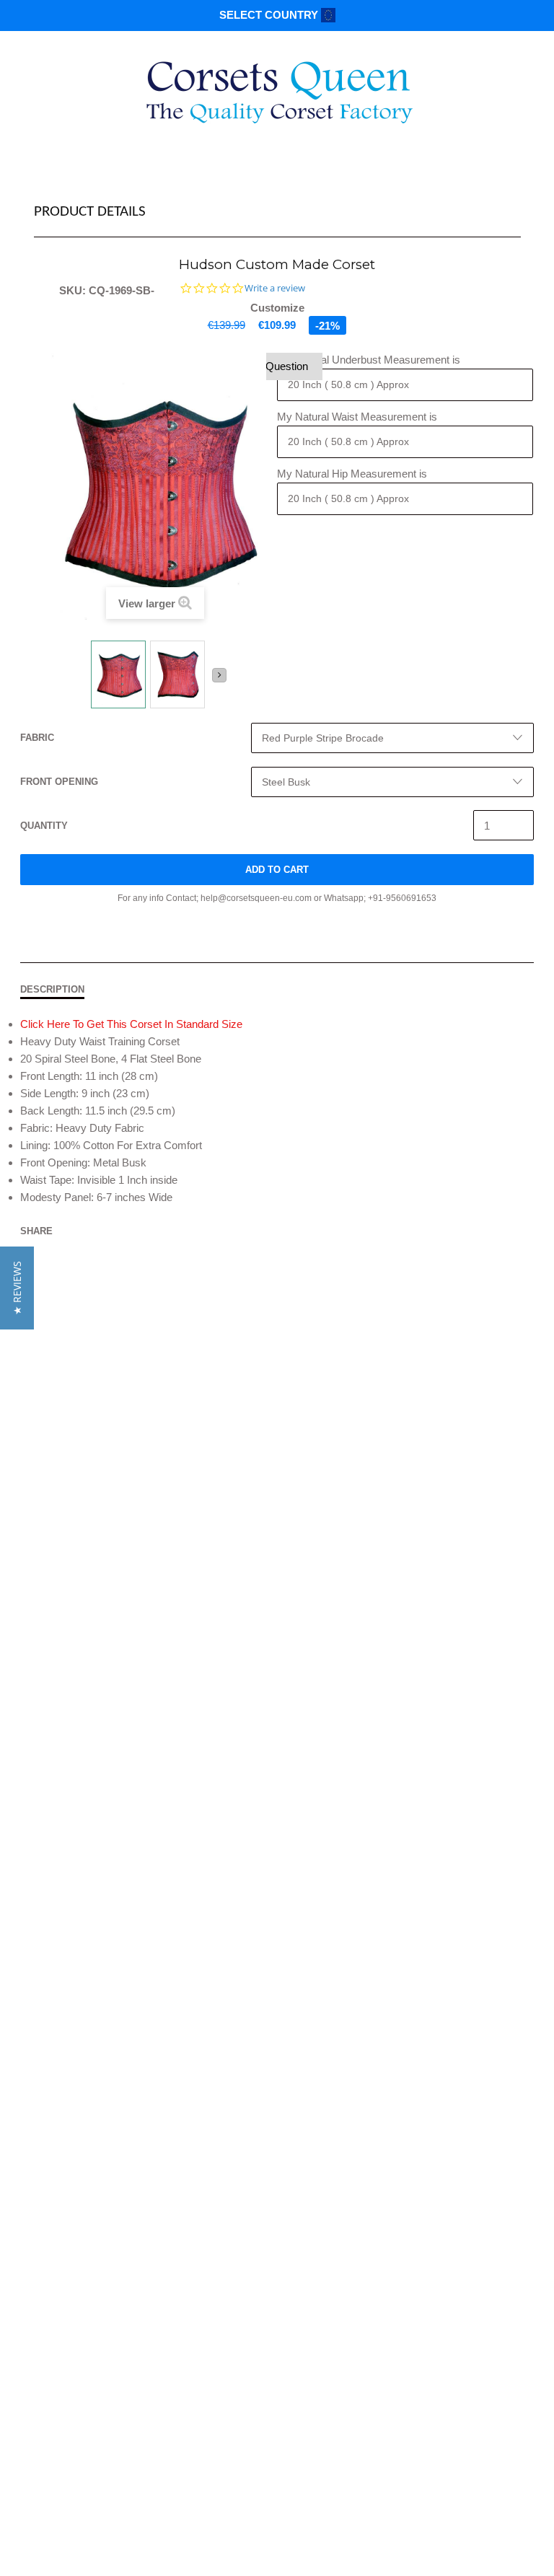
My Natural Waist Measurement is (357, 417)
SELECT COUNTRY (270, 15)
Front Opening (59, 782)
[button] (17, 1288)
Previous (83, 680)
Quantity (44, 826)
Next (219, 675)
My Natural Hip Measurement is (352, 474)
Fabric (37, 738)
